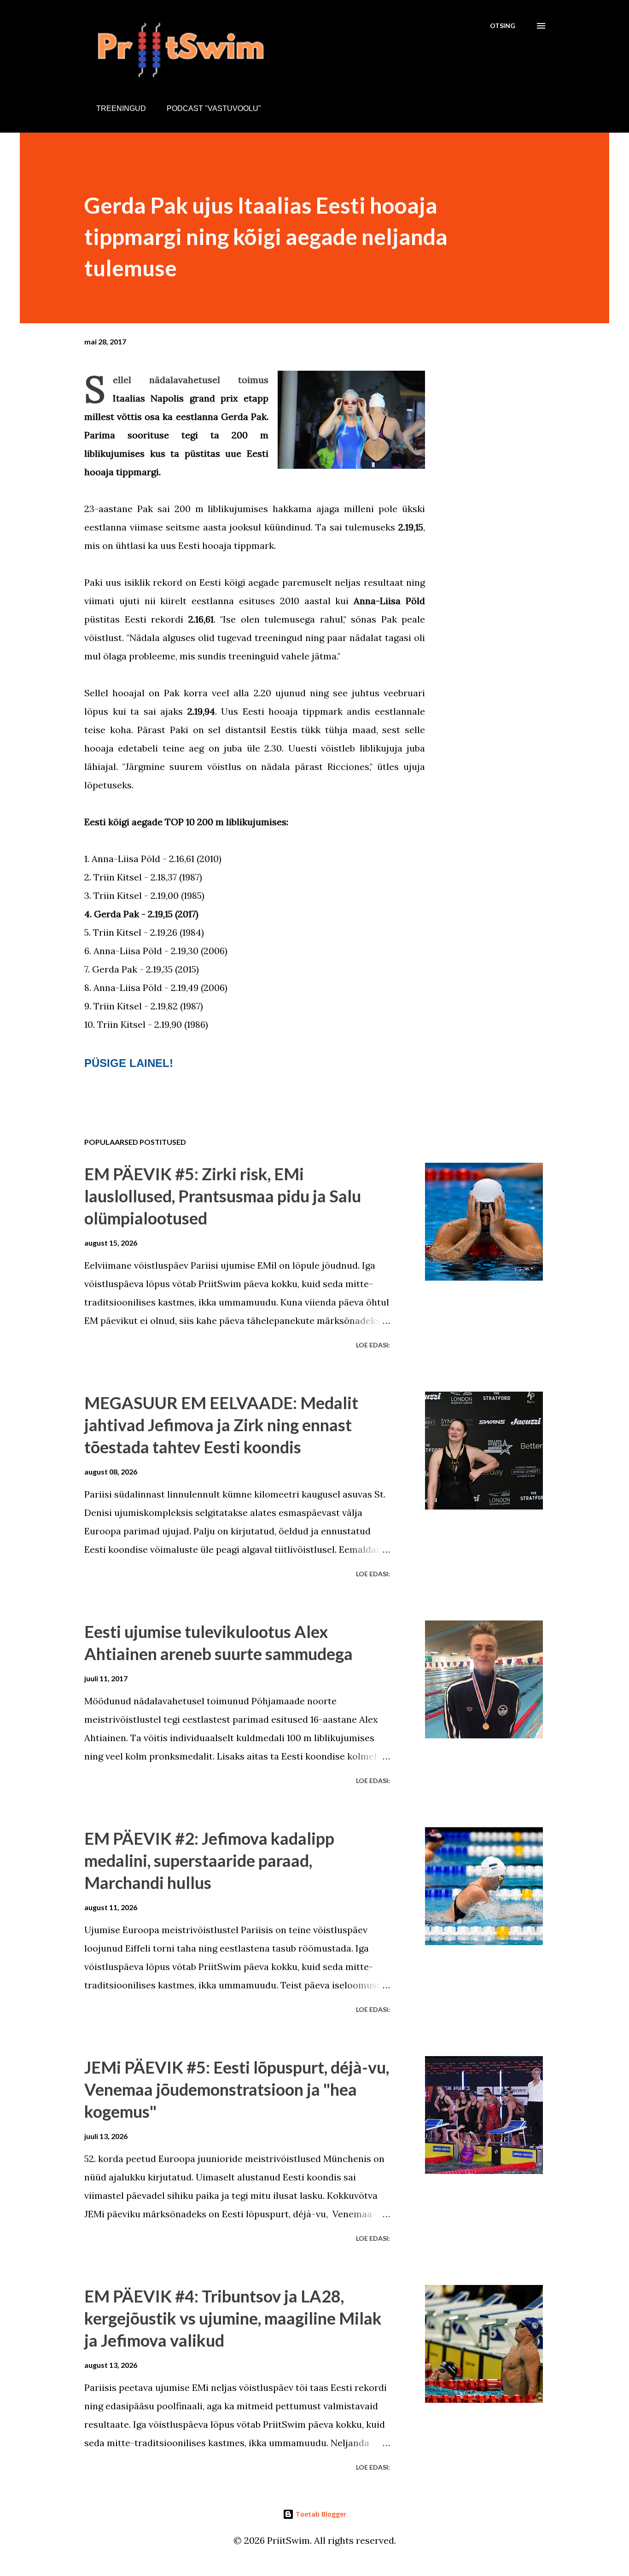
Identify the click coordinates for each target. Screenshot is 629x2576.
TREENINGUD (121, 108)
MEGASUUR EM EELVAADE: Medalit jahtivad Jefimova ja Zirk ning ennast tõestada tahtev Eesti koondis (221, 1425)
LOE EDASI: (373, 1345)
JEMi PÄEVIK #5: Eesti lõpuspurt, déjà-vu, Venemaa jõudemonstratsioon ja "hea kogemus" (237, 2089)
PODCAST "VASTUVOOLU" (214, 108)
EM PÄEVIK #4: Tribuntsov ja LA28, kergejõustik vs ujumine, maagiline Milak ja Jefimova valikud (233, 2318)
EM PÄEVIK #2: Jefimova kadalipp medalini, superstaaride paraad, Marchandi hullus (209, 1860)
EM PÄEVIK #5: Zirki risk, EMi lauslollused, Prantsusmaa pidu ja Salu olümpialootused (223, 1196)
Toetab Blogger (320, 2514)
